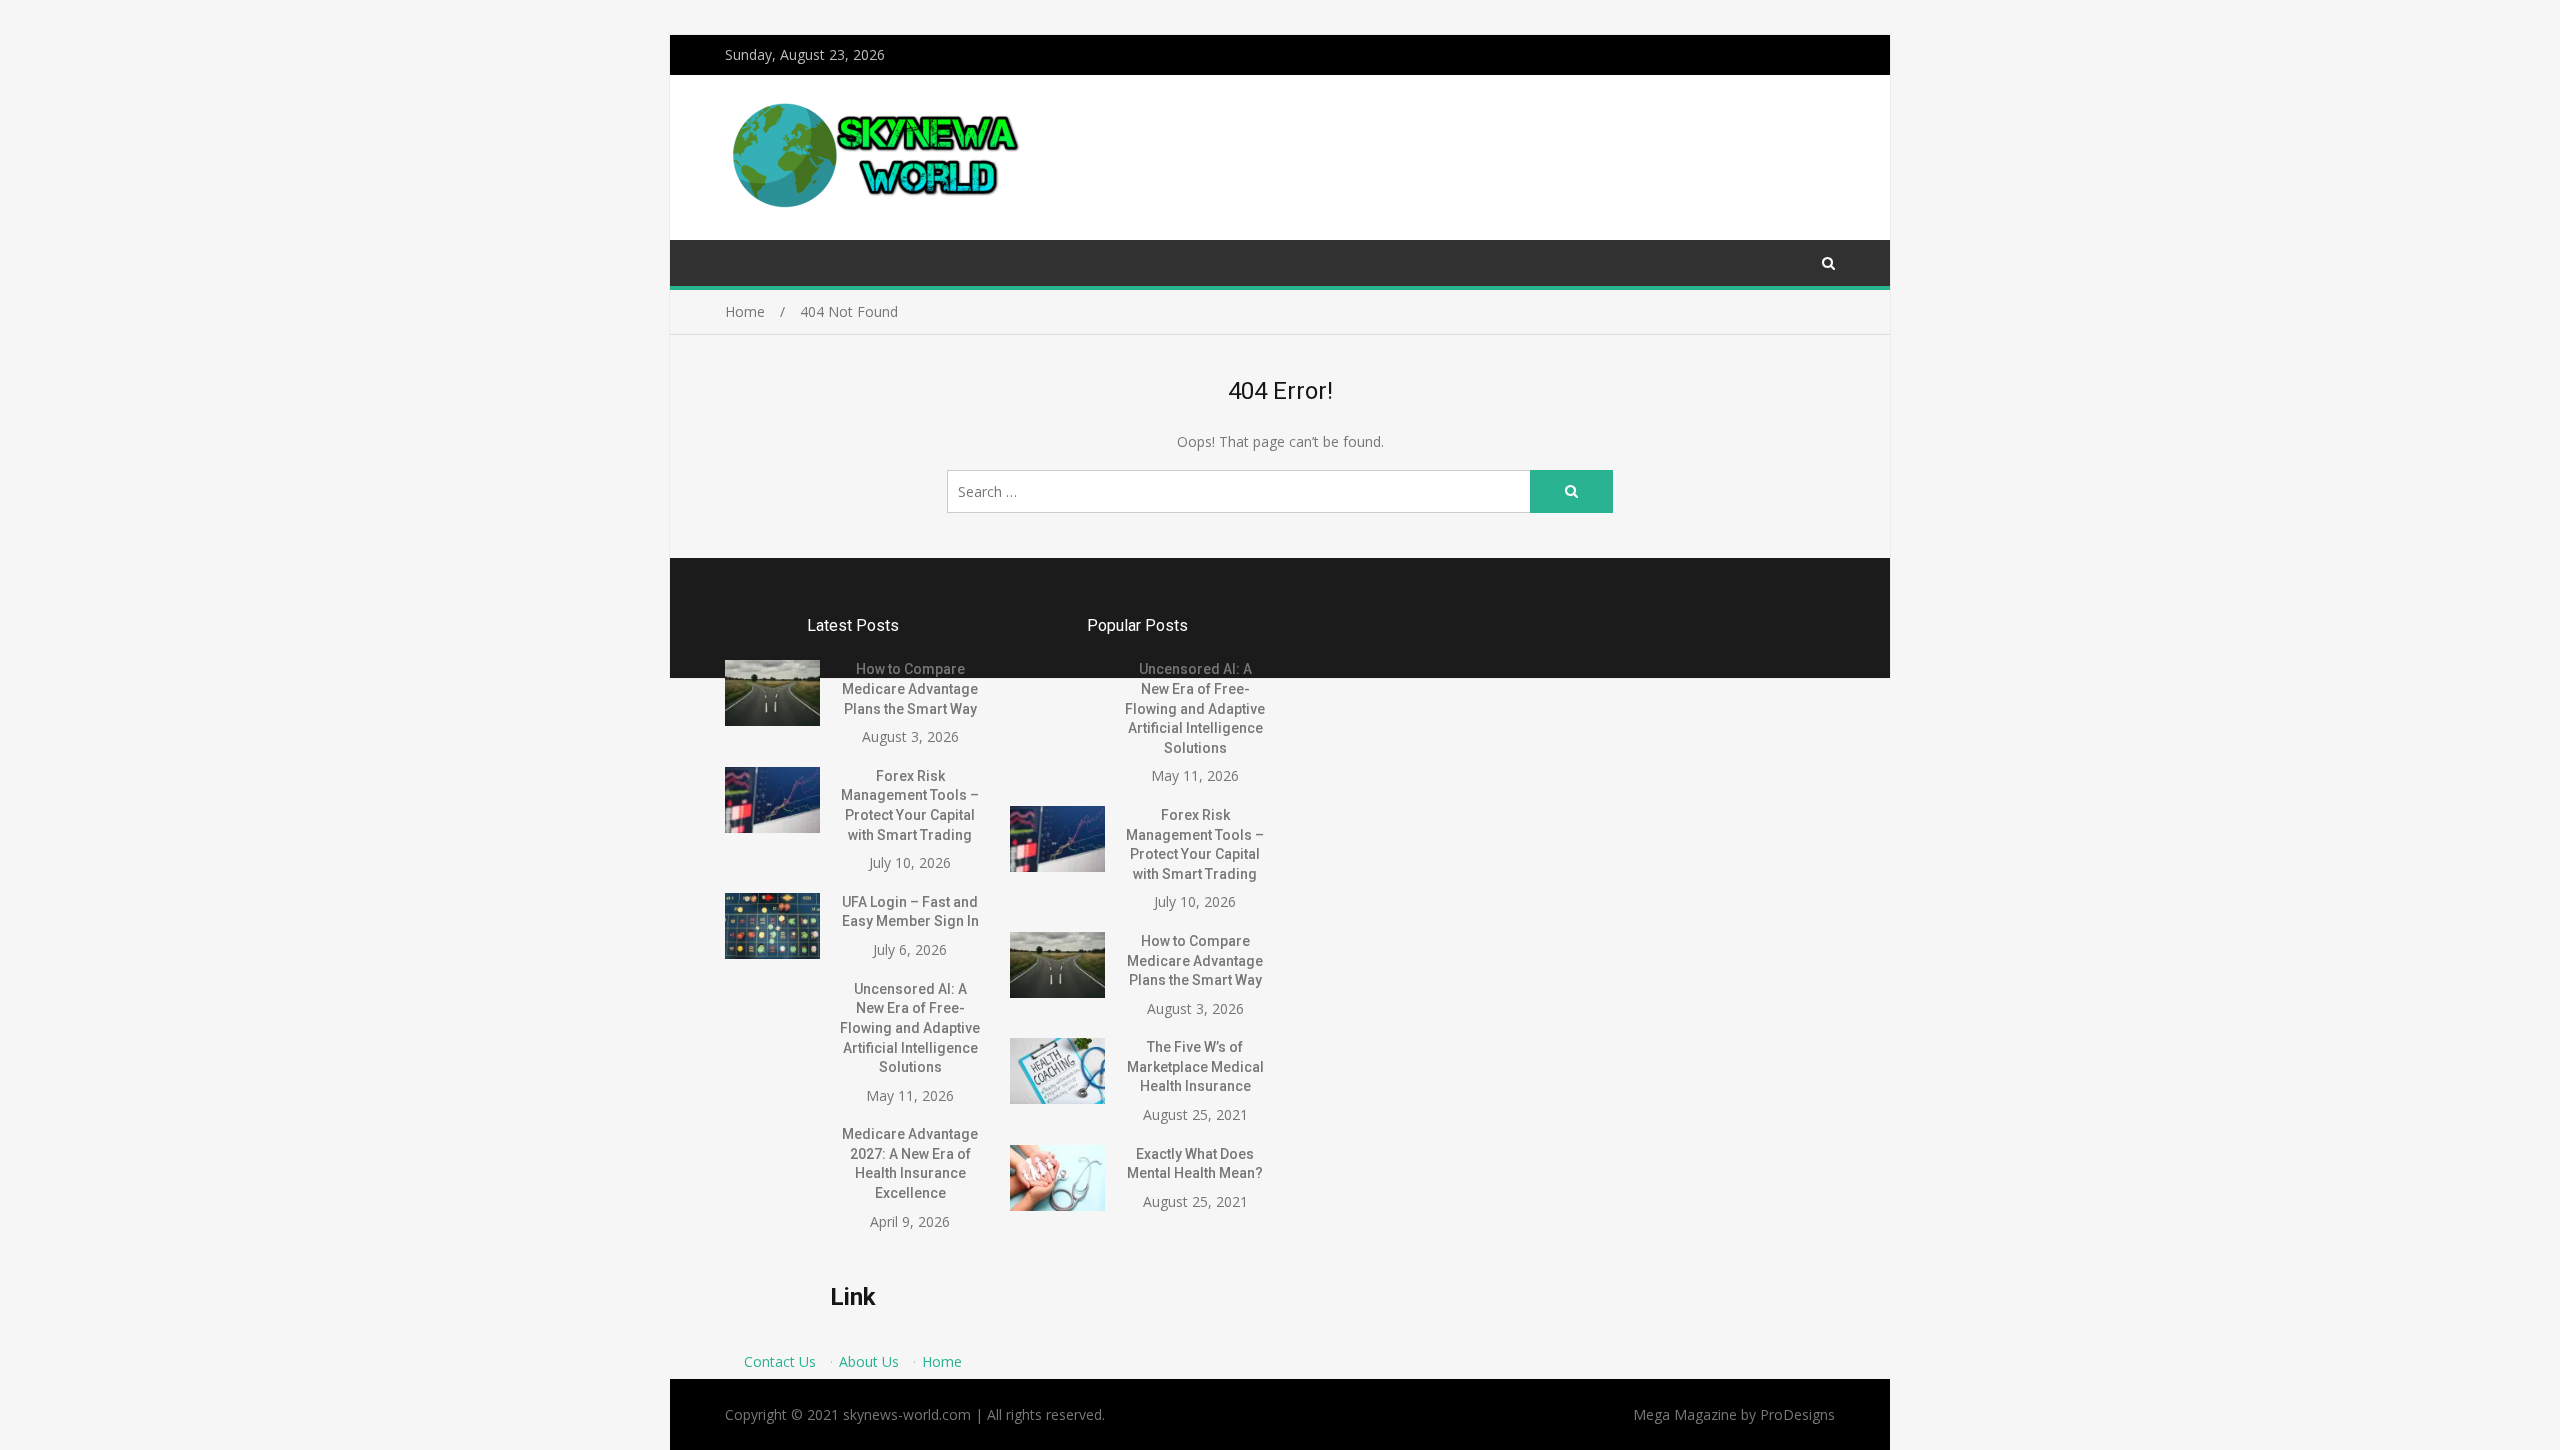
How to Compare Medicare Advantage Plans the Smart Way (910, 688)
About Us (869, 1361)
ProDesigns (1797, 1414)
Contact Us (780, 1361)
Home (942, 1361)
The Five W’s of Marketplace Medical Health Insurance (1195, 1066)
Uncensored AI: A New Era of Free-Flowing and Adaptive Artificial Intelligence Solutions (910, 1028)
